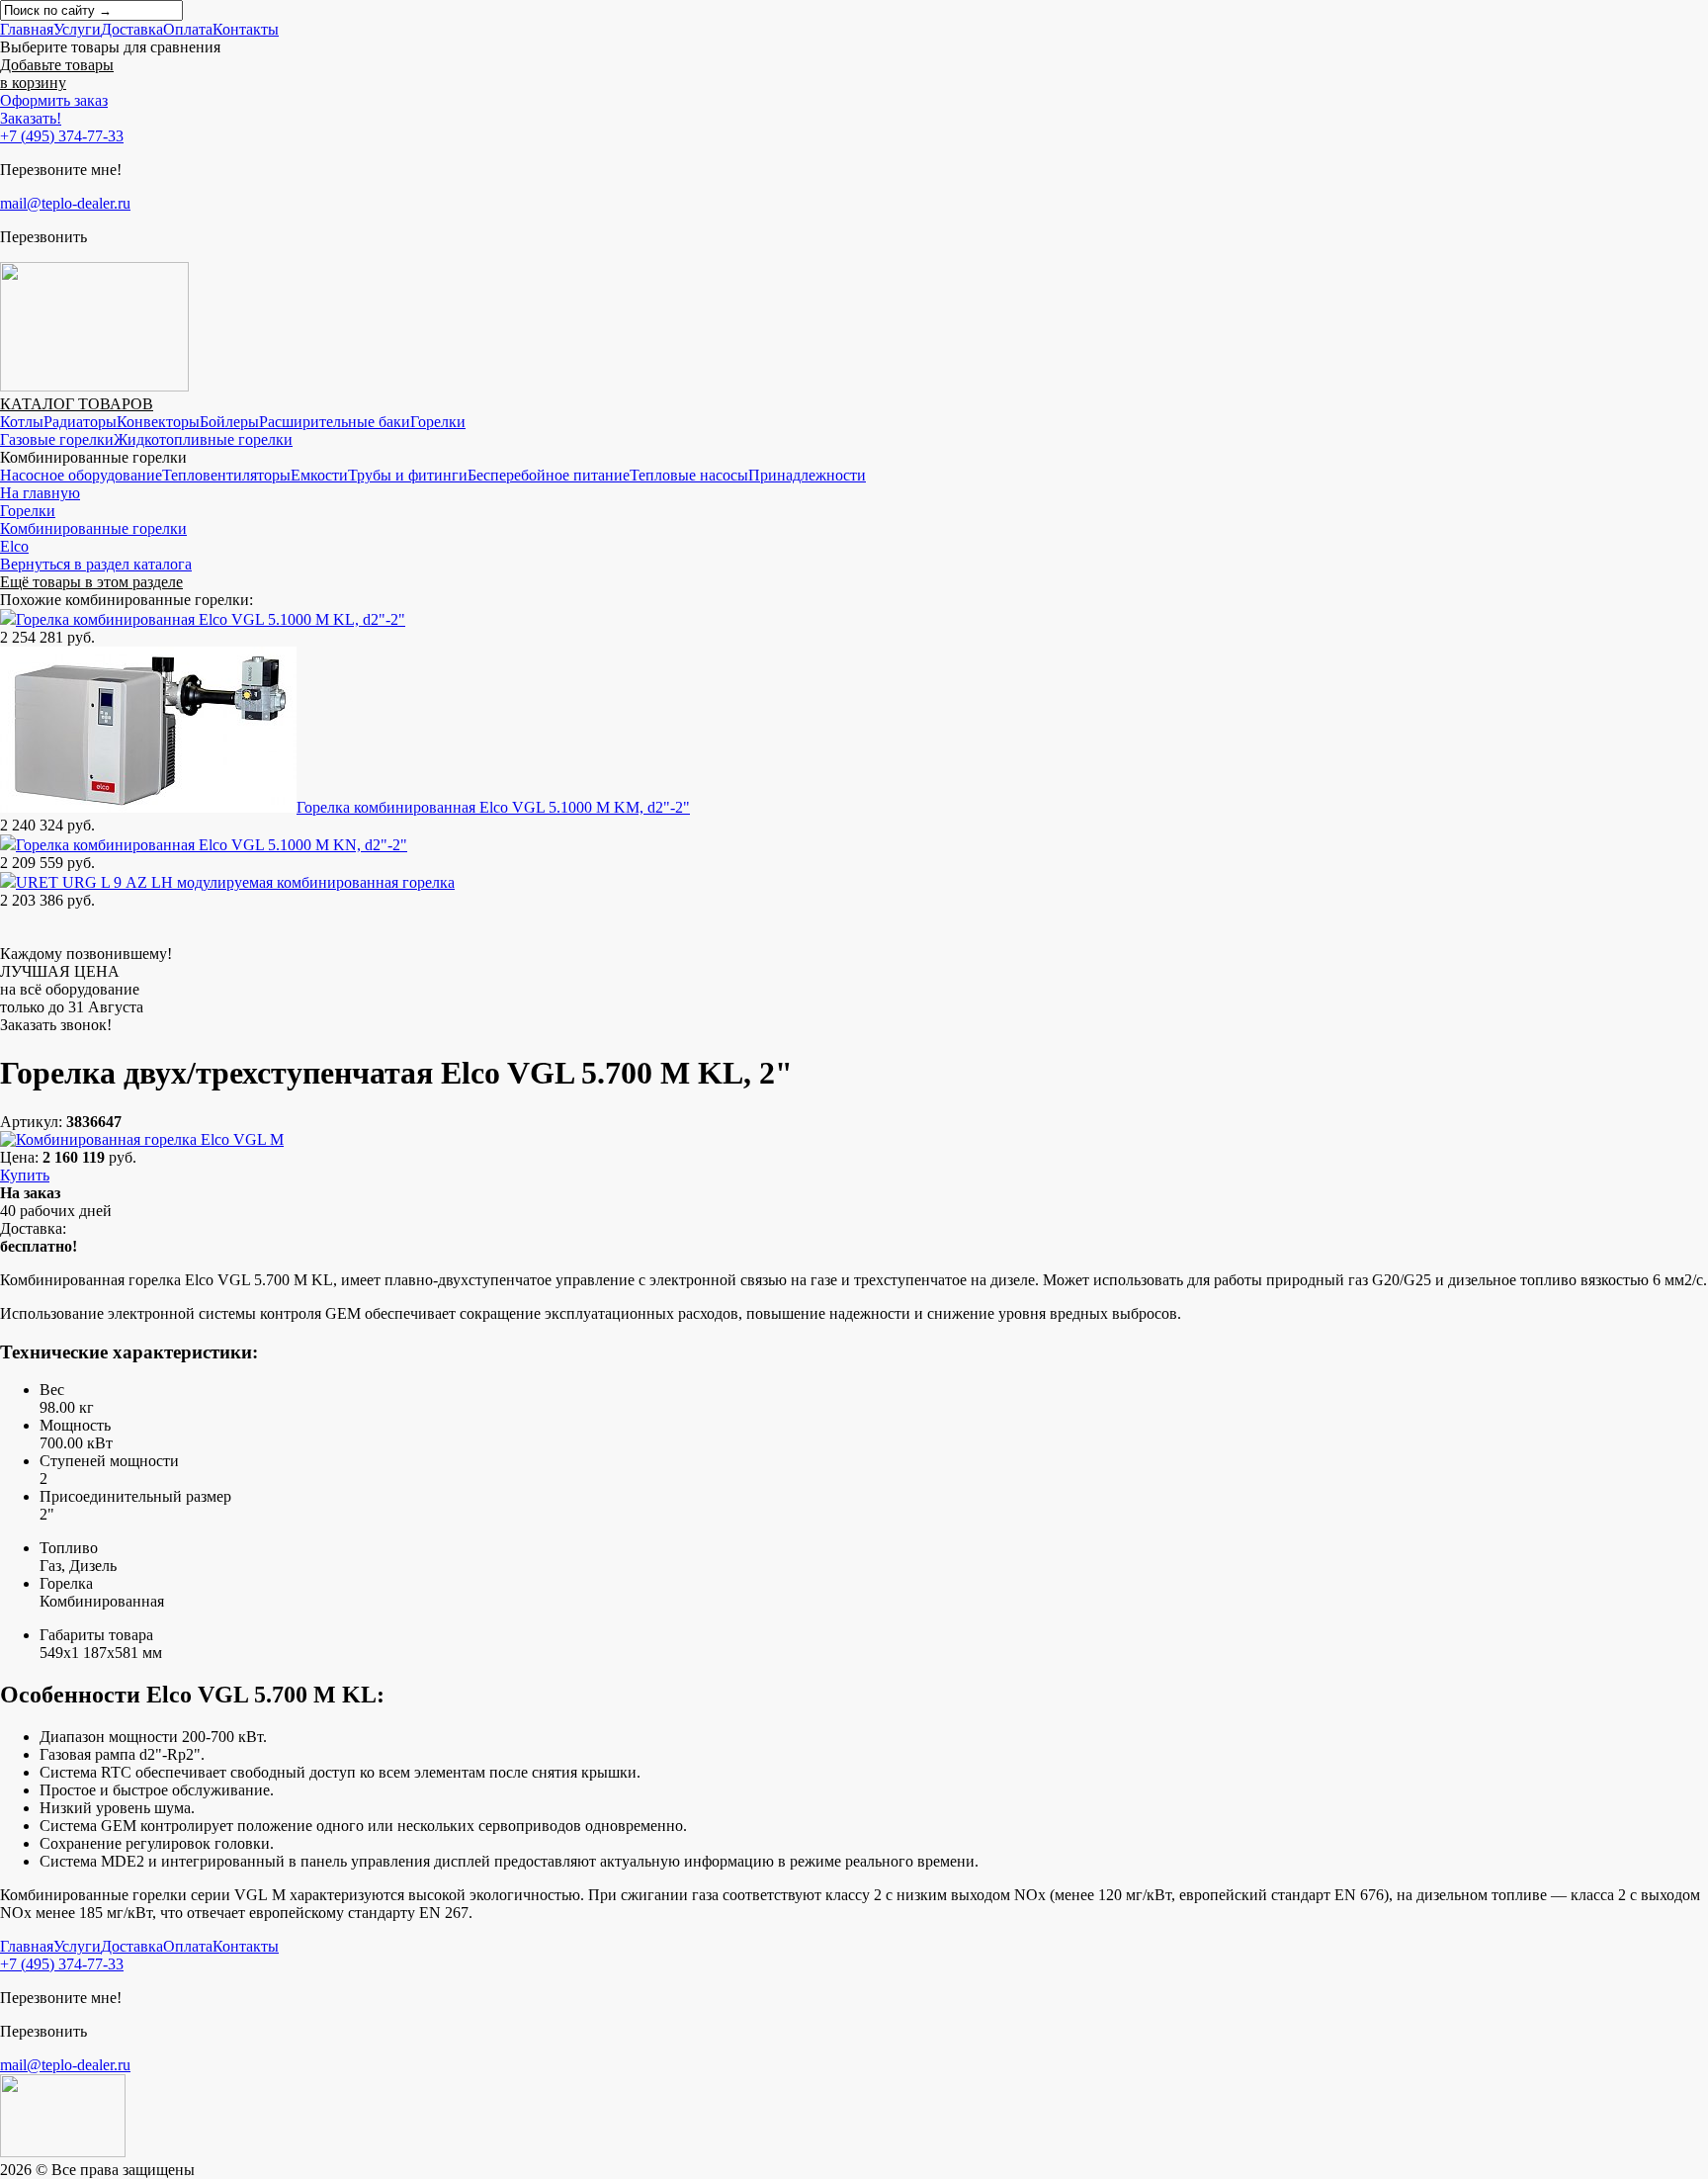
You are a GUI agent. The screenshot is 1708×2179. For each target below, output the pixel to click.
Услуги (77, 29)
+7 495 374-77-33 (62, 136)
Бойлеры (229, 422)
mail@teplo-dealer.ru (65, 203)
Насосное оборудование (81, 475)
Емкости (319, 475)
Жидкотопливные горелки (203, 439)
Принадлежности (807, 475)
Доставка (132, 29)
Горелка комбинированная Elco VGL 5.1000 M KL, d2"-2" (211, 619)
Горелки (438, 422)
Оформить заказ (54, 100)
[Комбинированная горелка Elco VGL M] (142, 1139)
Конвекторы (158, 422)
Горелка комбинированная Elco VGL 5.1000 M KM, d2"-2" (493, 807)
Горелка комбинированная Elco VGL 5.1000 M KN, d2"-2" (212, 845)
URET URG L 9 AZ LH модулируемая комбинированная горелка (235, 882)
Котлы (22, 422)
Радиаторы (80, 422)
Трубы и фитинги (408, 475)
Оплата (188, 29)
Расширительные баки (335, 422)
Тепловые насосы (689, 475)
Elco (14, 546)
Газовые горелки (57, 439)
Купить (25, 1175)
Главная (27, 29)
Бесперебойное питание (549, 475)
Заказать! (31, 118)
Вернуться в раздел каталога (96, 564)
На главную (40, 493)
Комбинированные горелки (93, 528)
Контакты (246, 29)
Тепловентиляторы (226, 475)
